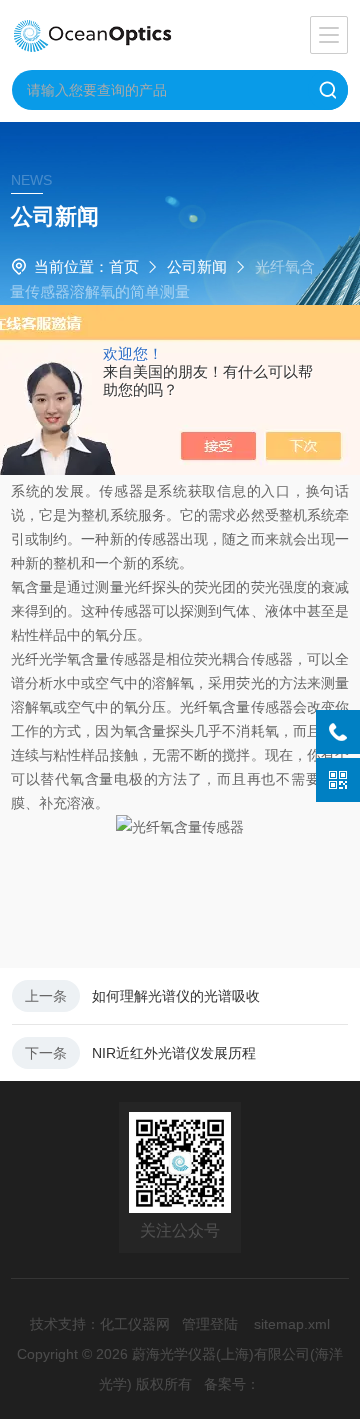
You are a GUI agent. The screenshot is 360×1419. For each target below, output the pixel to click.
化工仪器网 (135, 1324)
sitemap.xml (292, 1324)
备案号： (232, 1384)
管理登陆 (210, 1324)
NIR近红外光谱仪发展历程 (174, 1053)
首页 (124, 266)
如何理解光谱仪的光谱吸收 (176, 996)
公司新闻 (197, 266)
